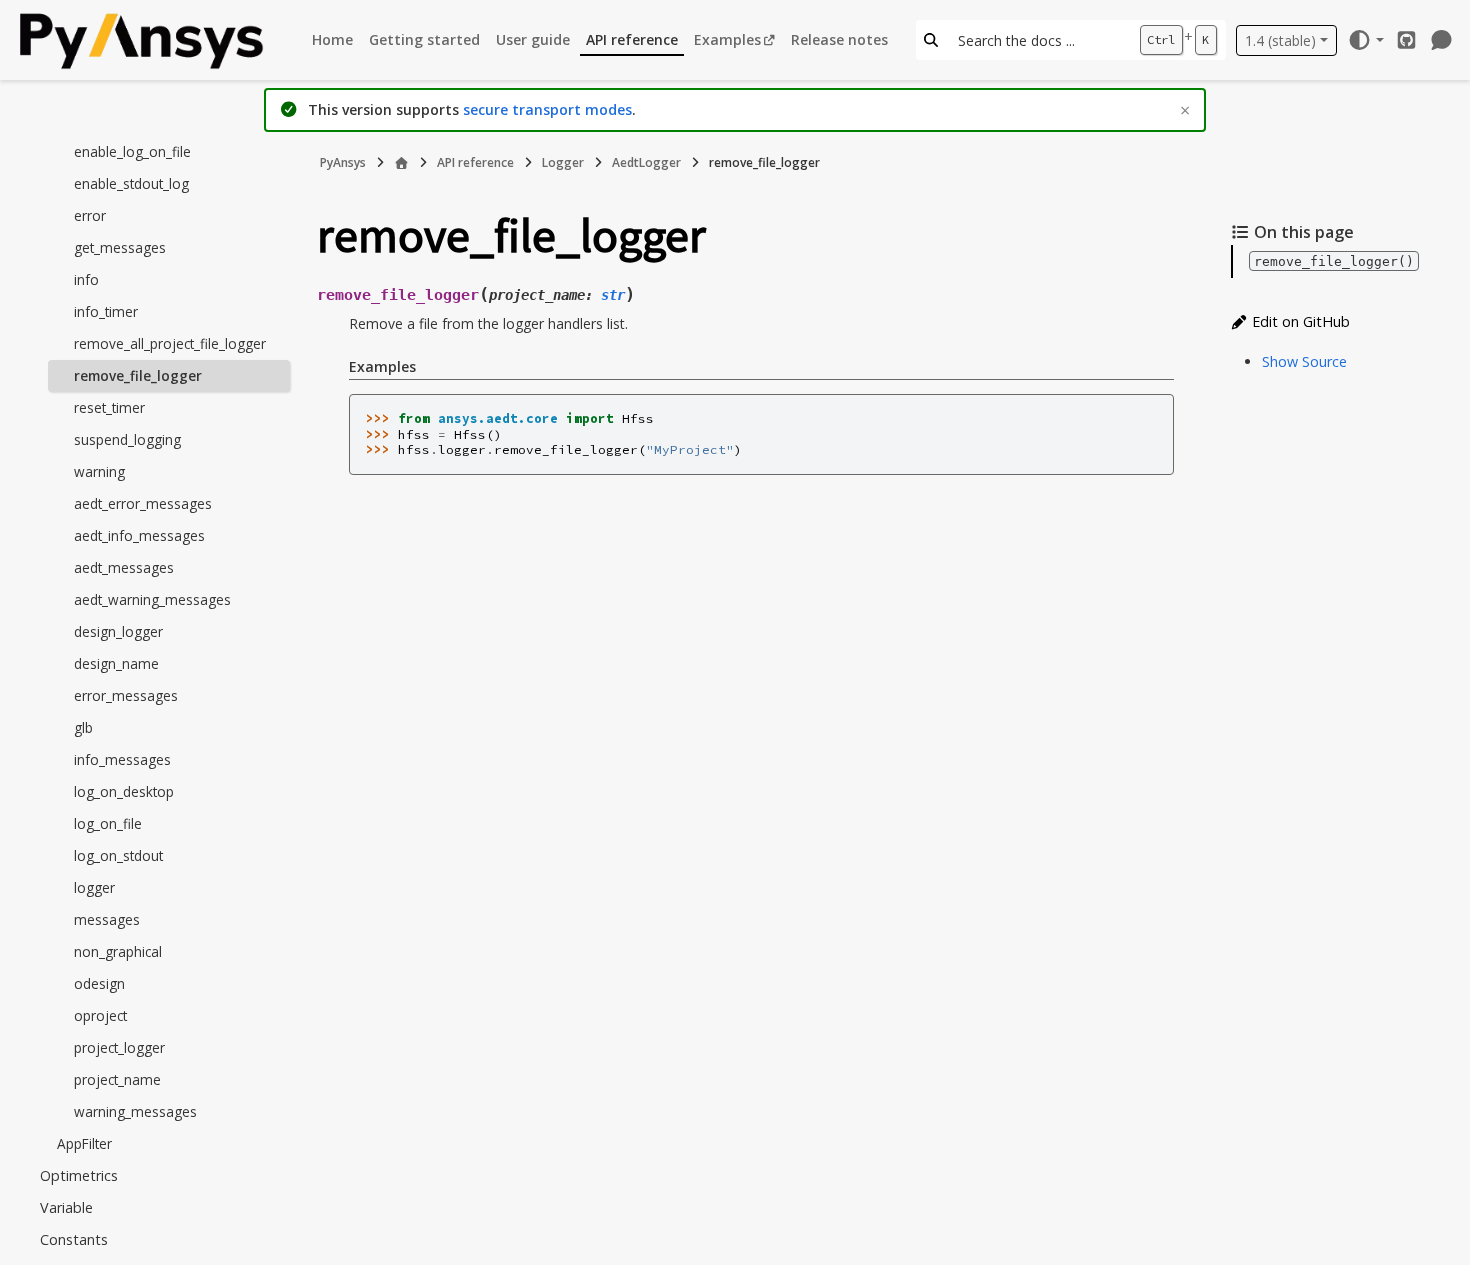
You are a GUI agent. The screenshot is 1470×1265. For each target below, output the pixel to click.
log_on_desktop (124, 791)
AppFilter (84, 1143)
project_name (117, 1079)
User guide (533, 39)
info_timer (106, 311)
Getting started (424, 39)
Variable (66, 1207)
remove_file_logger (138, 375)
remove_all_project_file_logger (170, 343)
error (90, 215)
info (86, 279)
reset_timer (109, 407)
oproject (100, 1015)
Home (332, 39)
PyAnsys (343, 162)
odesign (99, 983)
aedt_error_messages (143, 503)
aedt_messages (124, 567)
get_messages (120, 247)
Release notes (839, 39)
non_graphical (118, 951)
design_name (116, 663)
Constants (74, 1239)
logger (94, 887)
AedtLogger (646, 162)
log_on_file (108, 823)
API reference (632, 39)
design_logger (118, 631)
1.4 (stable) (1280, 40)
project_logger (119, 1047)
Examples (727, 39)
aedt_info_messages (139, 535)
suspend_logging (127, 439)
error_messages (126, 695)
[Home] (401, 163)
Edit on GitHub (1299, 321)
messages (107, 919)
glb (83, 727)
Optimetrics (79, 1175)
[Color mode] (1365, 40)
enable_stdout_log (131, 183)
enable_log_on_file (132, 151)
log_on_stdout (118, 855)
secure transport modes (547, 109)
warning (99, 471)
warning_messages (135, 1111)
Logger (563, 162)
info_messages (122, 759)
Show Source (1304, 361)
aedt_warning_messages (152, 599)
